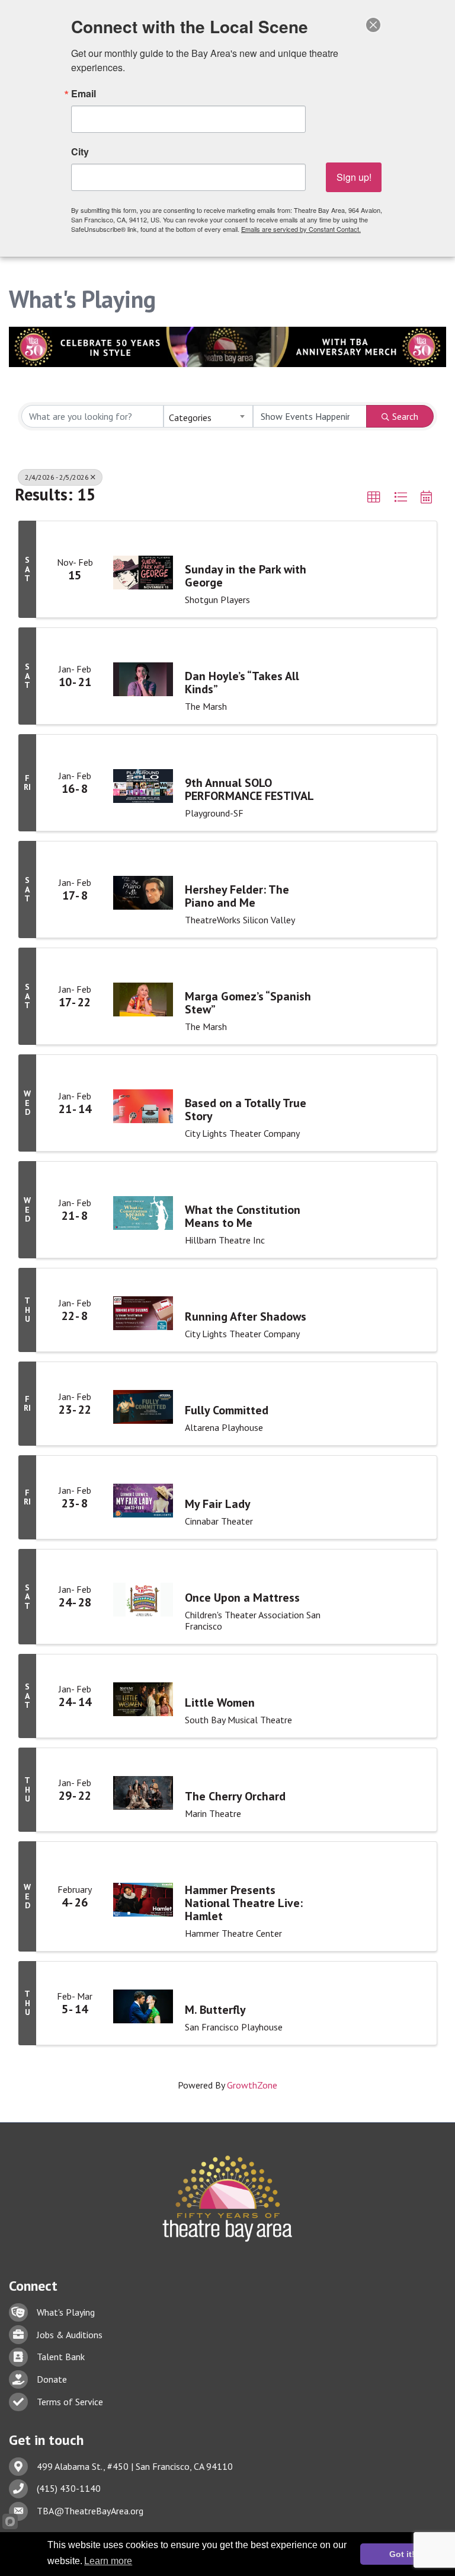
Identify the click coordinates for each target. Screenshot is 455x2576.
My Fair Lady (218, 1504)
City (80, 152)
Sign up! (354, 177)
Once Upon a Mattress (242, 1598)
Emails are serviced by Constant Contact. (301, 229)
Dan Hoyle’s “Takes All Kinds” (242, 683)
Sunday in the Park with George (246, 576)
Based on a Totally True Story (246, 1110)
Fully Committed (227, 1410)
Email (84, 94)
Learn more (108, 2561)
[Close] (373, 25)
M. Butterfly (215, 2010)
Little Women (220, 1703)
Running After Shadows (246, 1316)
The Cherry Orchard (235, 1796)
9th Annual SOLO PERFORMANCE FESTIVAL (249, 789)
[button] (374, 498)
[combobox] (208, 416)
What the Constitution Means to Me (243, 1216)
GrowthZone (252, 2085)
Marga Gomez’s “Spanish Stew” (248, 1003)
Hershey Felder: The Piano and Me (237, 896)
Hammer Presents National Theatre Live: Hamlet (244, 1903)
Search (405, 416)
